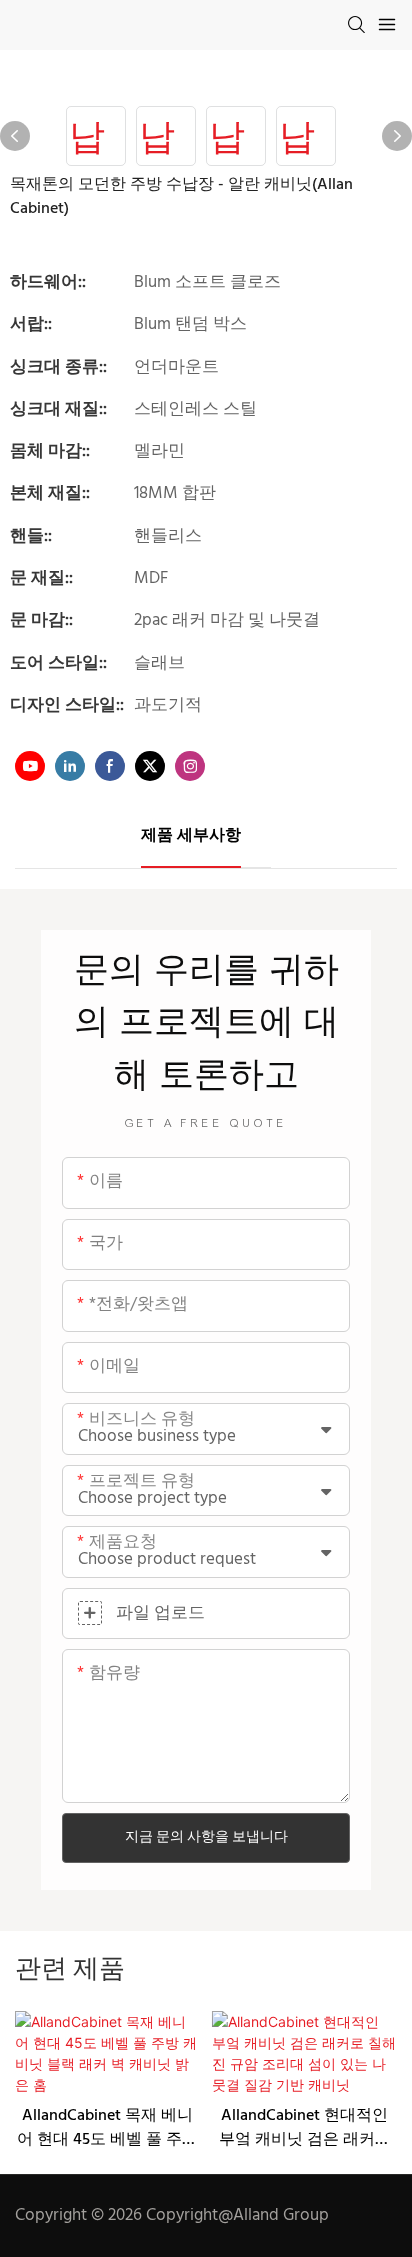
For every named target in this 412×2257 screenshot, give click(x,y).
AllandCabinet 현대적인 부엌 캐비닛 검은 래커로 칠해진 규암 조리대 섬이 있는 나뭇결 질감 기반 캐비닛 (305, 2128)
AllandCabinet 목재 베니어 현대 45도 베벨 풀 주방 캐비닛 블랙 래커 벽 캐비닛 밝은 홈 (107, 2128)
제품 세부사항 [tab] (191, 836)
